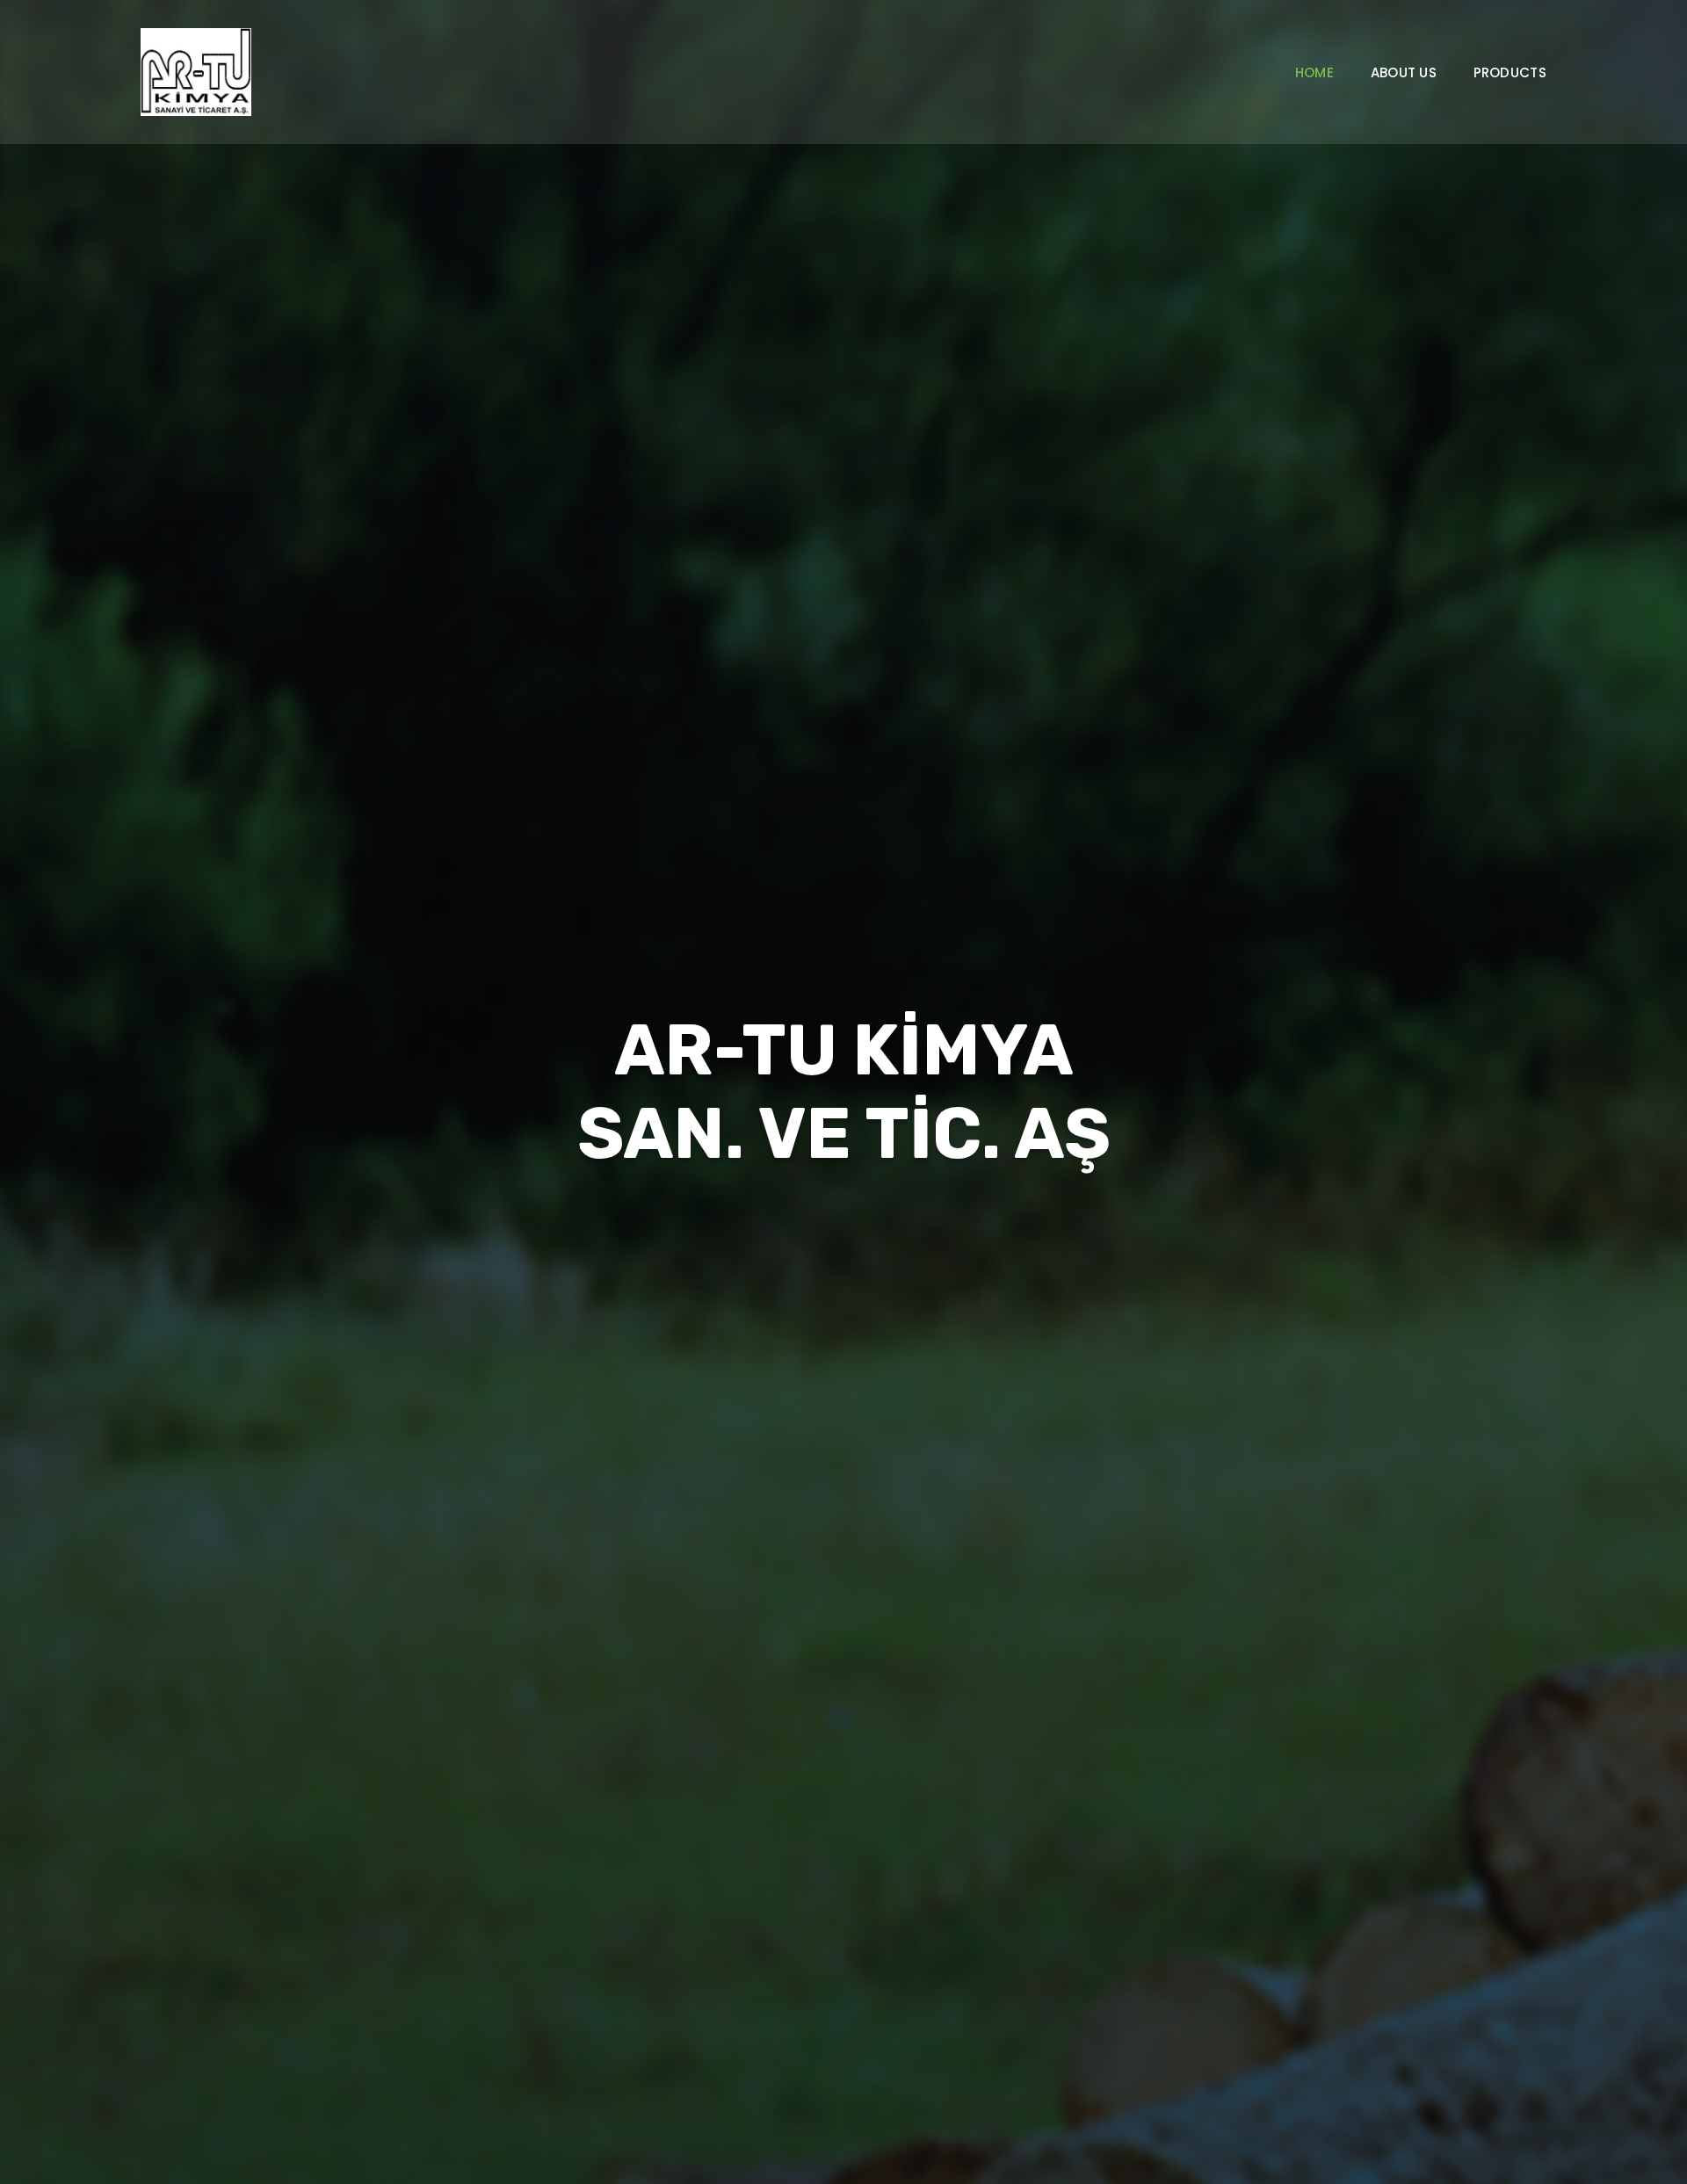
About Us (1404, 73)
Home (1314, 73)
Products (1510, 73)
